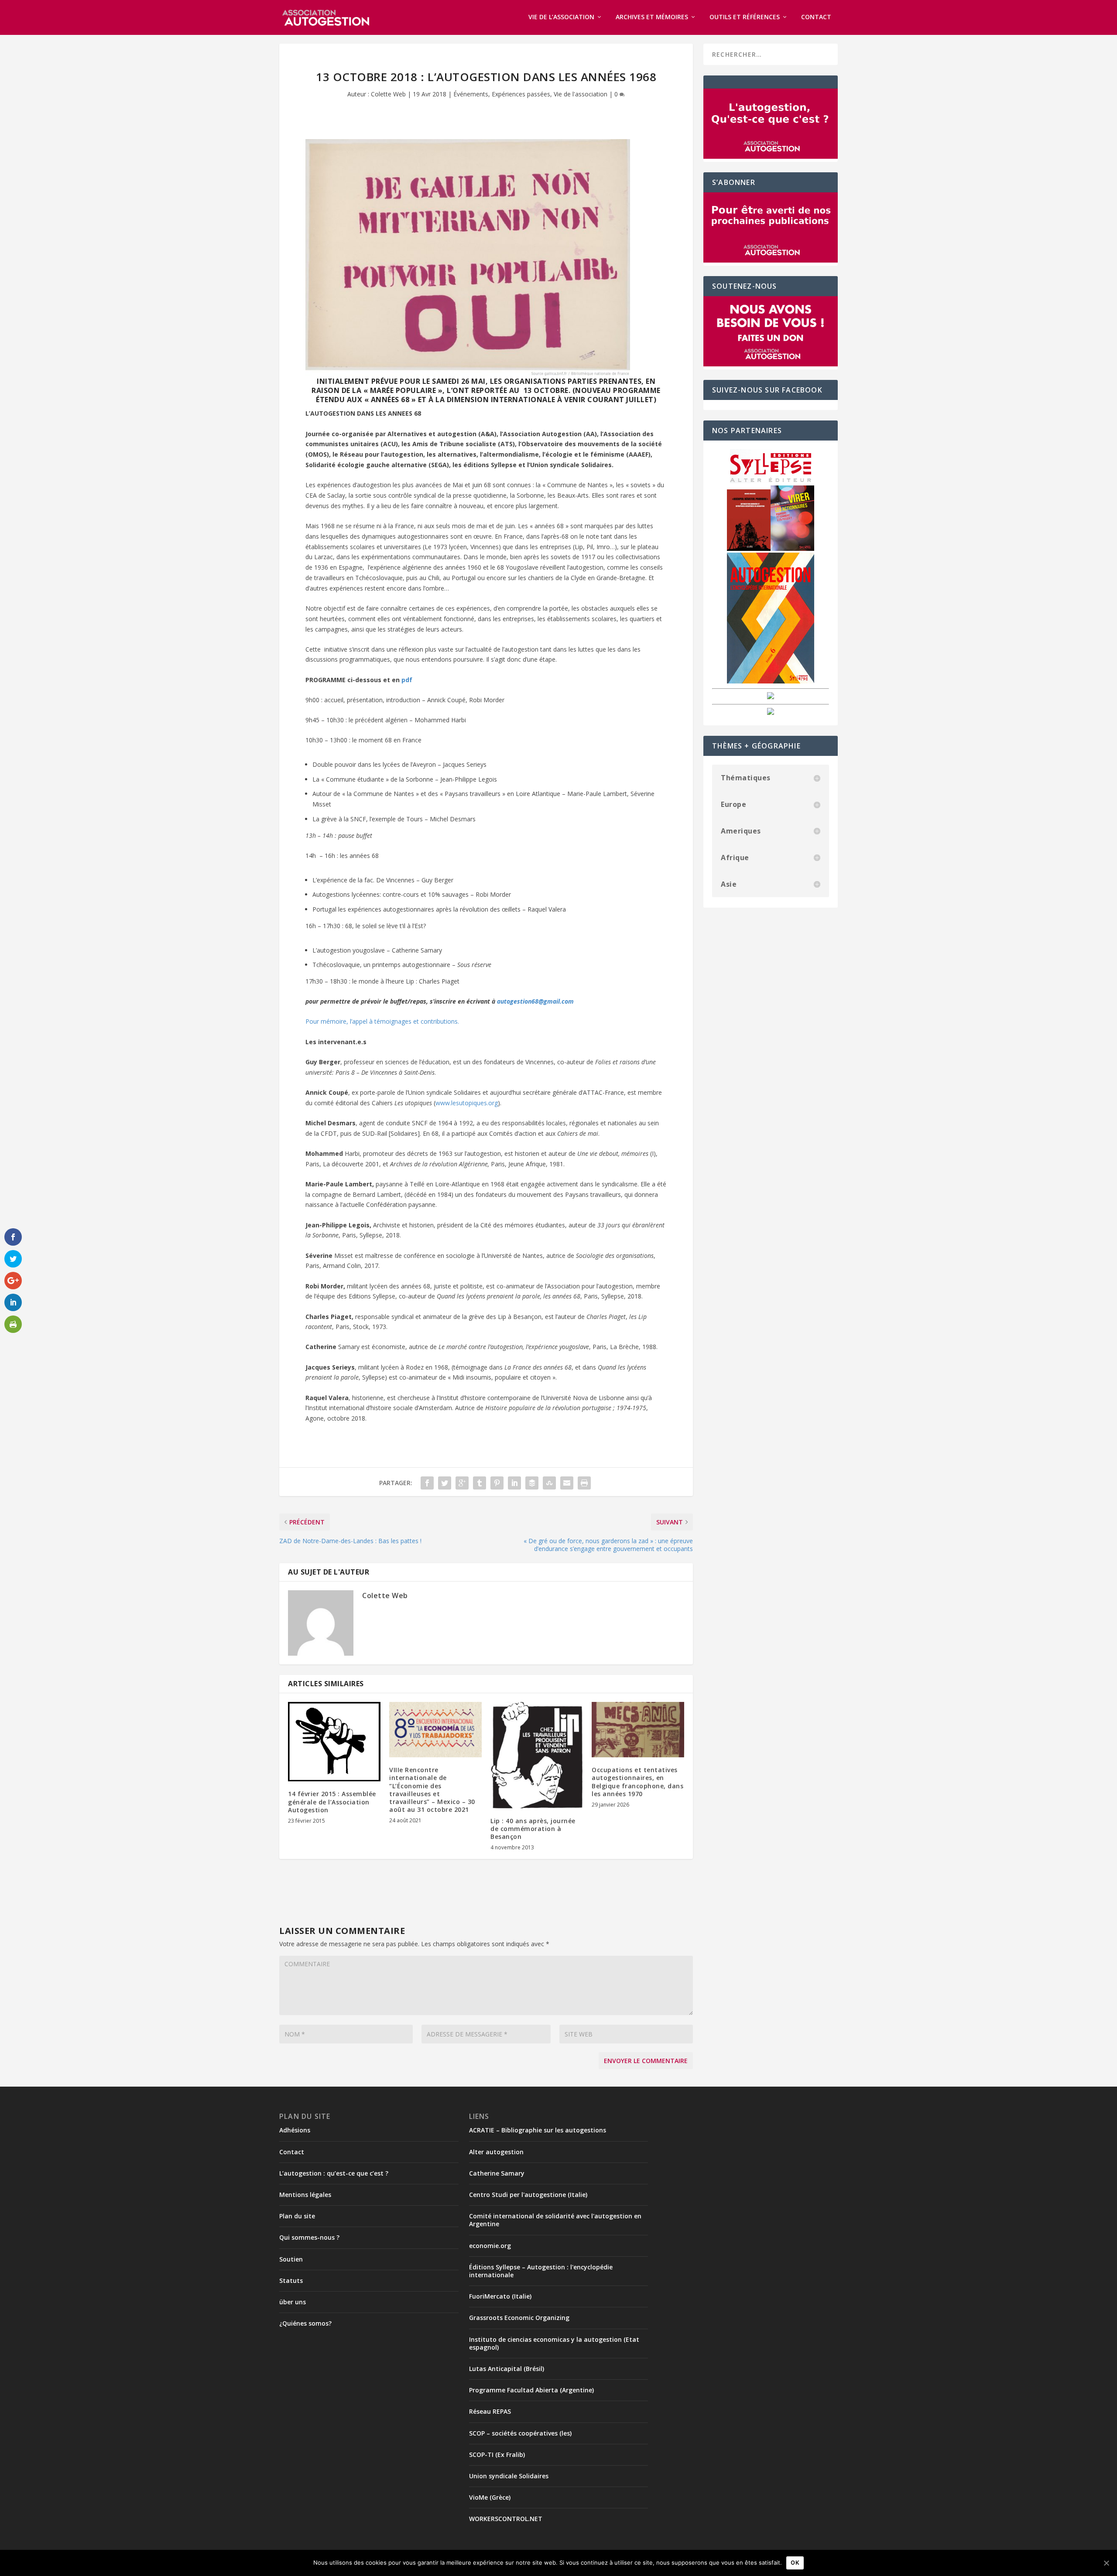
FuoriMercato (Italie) (500, 2296)
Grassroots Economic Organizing (519, 2318)
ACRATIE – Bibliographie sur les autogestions (538, 2130)
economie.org (490, 2246)
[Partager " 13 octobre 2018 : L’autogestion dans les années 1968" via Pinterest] (497, 1483)
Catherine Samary (497, 2173)
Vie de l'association (581, 94)
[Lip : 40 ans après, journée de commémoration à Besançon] (537, 1755)
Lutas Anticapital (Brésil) (507, 2369)
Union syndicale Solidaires (509, 2476)
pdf (407, 680)
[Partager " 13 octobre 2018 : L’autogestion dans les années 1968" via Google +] (462, 1483)
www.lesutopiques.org (467, 1103)
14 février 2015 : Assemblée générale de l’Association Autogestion (332, 1802)
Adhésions (295, 2130)
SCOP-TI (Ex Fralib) (497, 2455)
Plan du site (297, 2216)
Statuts (291, 2280)
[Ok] (1106, 2563)
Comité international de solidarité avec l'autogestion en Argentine (555, 2220)
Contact (816, 17)
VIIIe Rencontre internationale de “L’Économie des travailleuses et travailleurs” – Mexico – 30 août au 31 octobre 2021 (432, 1790)
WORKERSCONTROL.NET (506, 2519)
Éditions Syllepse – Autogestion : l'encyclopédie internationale (541, 2271)
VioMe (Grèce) (490, 2497)
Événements (471, 94)
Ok (795, 2562)
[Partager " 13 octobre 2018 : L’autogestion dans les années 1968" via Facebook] (427, 1483)
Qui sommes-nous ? (309, 2237)
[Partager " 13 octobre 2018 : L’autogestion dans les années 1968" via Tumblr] (480, 1483)
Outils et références (745, 17)
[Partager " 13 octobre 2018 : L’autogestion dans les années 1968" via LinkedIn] (514, 1483)
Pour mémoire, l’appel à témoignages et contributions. (382, 1021)
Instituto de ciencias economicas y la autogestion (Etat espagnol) (554, 2343)
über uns (293, 2302)
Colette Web (388, 94)
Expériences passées (521, 94)
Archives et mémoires (652, 17)
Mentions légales (305, 2195)
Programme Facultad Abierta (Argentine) (531, 2390)
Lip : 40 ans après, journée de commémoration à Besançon (533, 1829)
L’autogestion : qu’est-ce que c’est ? (334, 2173)
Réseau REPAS (490, 2411)
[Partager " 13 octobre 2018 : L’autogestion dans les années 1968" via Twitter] (445, 1483)
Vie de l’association (561, 17)
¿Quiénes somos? (305, 2323)
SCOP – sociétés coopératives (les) (520, 2433)
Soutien (291, 2259)
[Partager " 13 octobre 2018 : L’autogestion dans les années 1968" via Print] (584, 1483)
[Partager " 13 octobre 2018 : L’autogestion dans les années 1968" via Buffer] (532, 1483)
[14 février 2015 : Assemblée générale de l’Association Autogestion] (334, 1742)
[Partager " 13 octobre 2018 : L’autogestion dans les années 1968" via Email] (567, 1483)
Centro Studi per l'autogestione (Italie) (528, 2195)
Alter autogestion (496, 2152)
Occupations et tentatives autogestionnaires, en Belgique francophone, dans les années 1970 (637, 1782)
